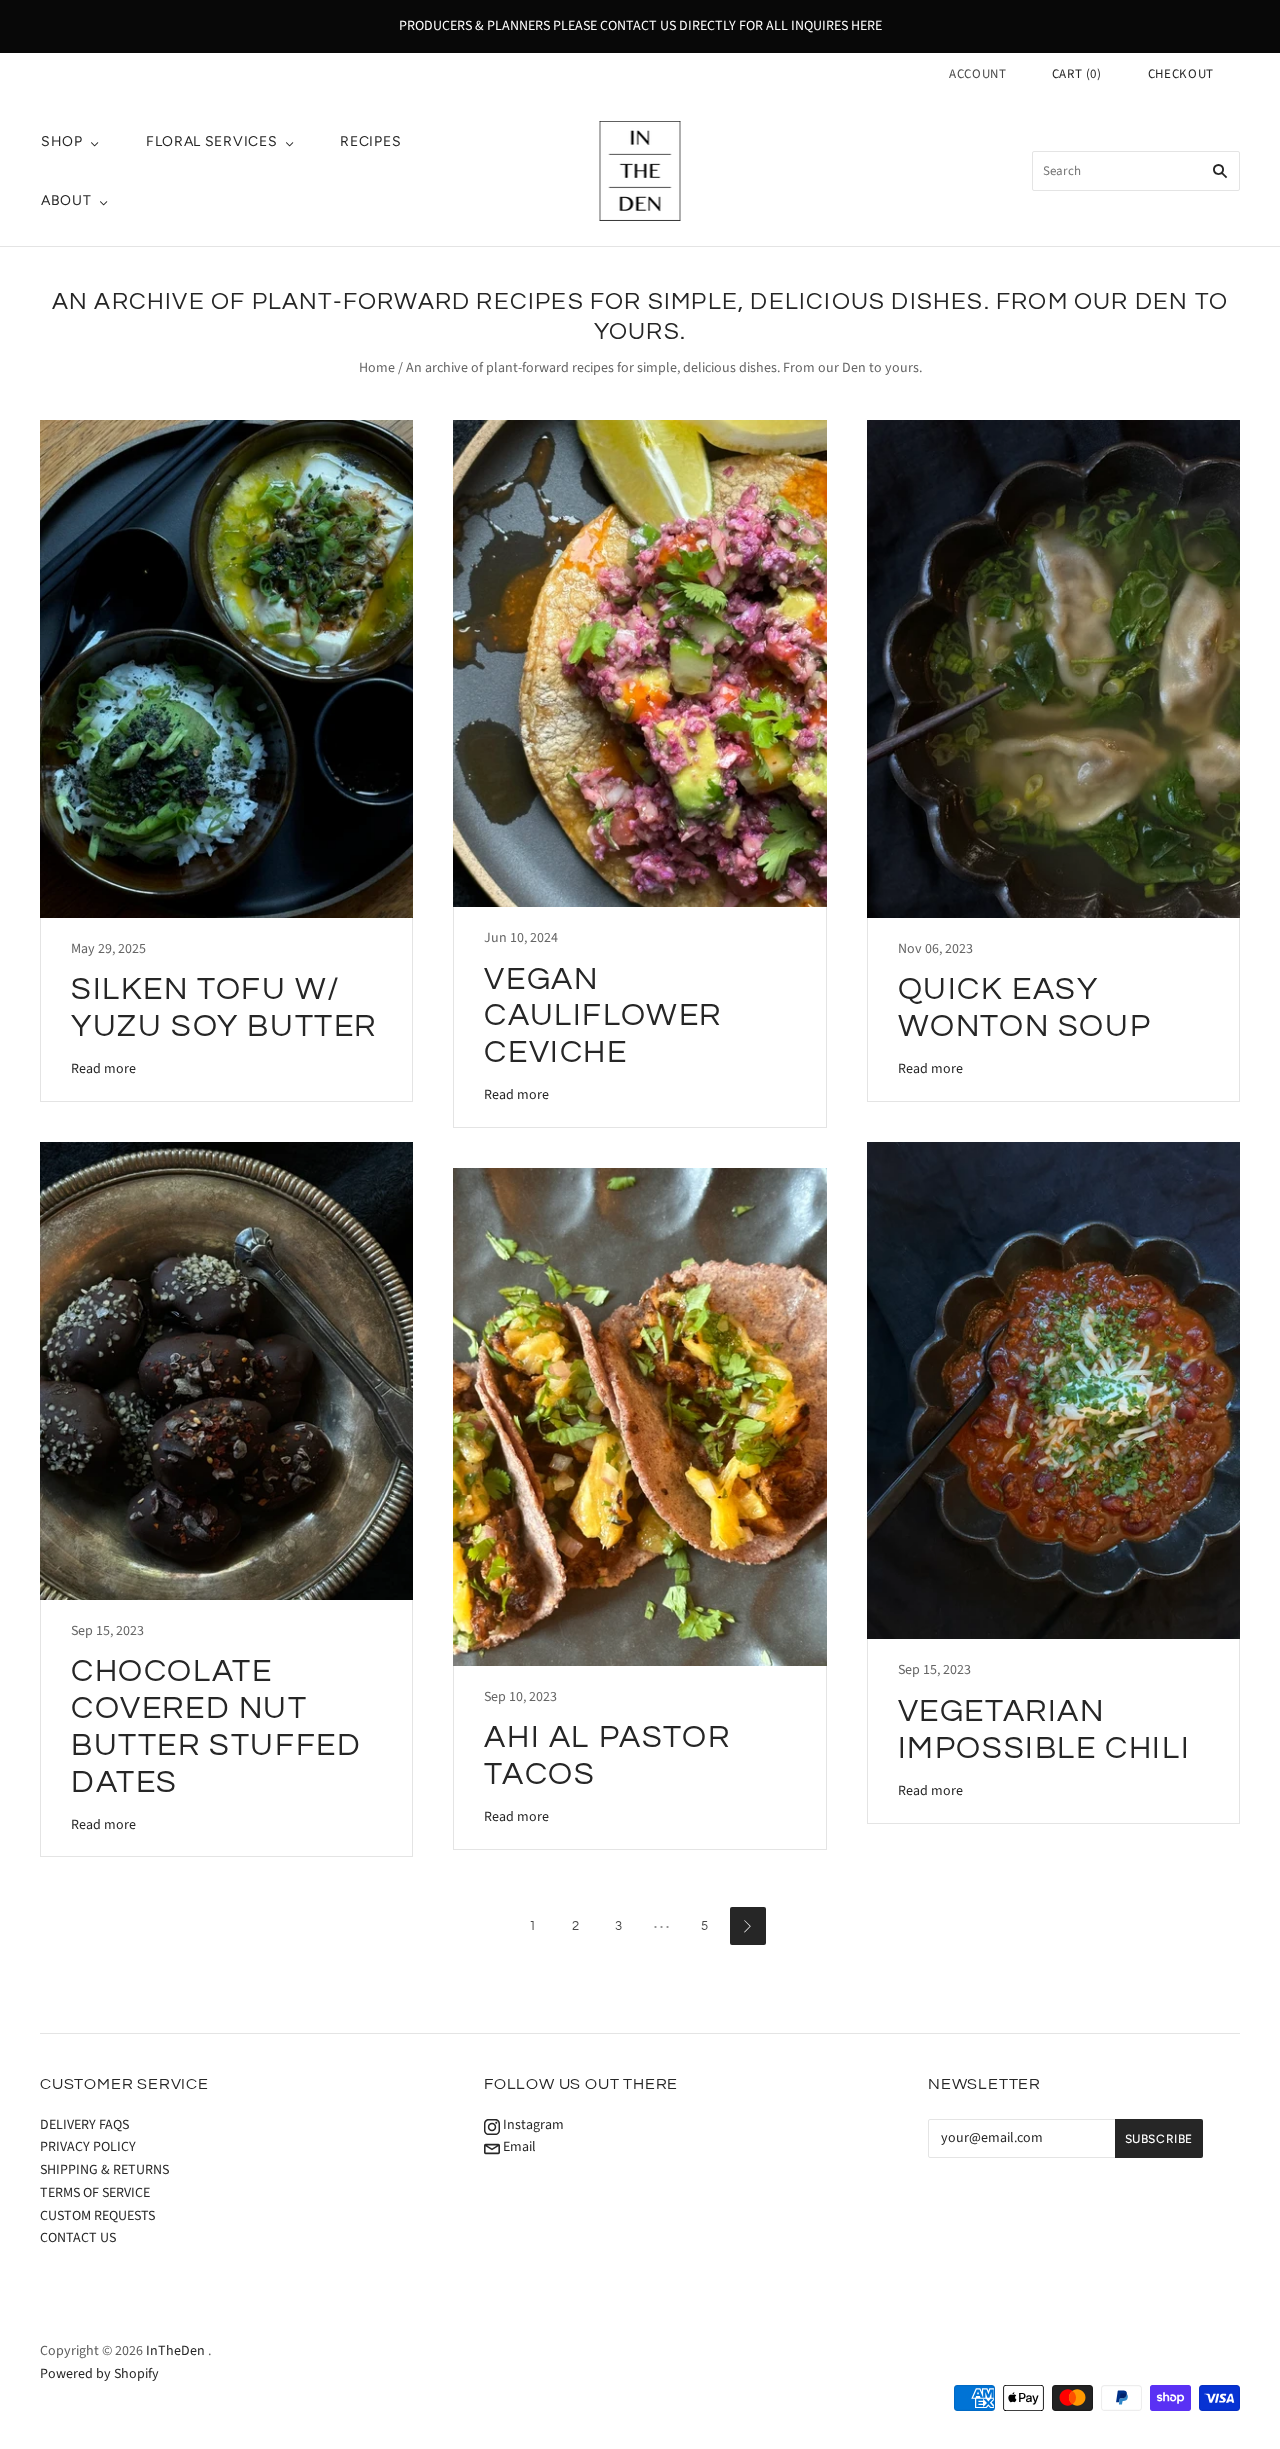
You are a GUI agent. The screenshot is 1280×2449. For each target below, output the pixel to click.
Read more (103, 1069)
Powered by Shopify (99, 2374)
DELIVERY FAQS (84, 2125)
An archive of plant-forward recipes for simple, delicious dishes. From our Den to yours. (664, 368)
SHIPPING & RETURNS (104, 2170)
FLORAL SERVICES (212, 141)
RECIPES (370, 141)
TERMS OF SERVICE (95, 2193)
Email (518, 2147)
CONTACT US (78, 2238)
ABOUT (66, 200)
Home (377, 368)
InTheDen (175, 2351)
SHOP (62, 141)
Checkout (1181, 74)
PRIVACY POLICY (88, 2147)
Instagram (532, 2125)
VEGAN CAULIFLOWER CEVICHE (603, 1016)
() (1077, 74)
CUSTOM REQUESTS (97, 2216)
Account (978, 74)
